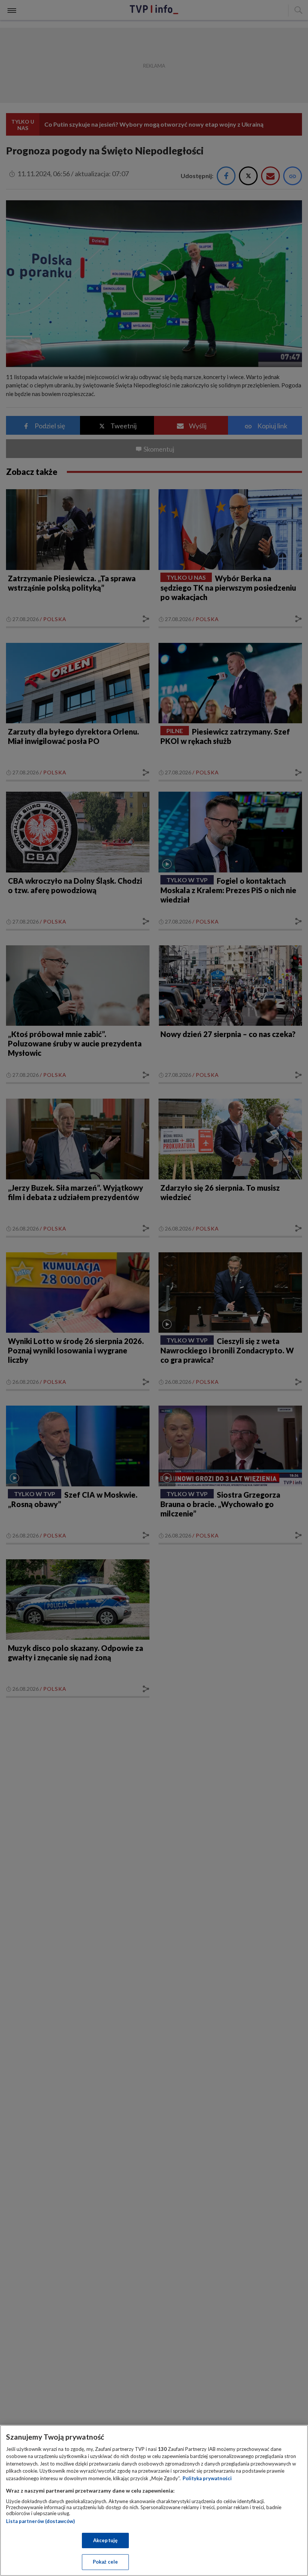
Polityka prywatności (207, 2478)
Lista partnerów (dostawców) (40, 2521)
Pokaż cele (105, 2562)
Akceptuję (105, 2540)
